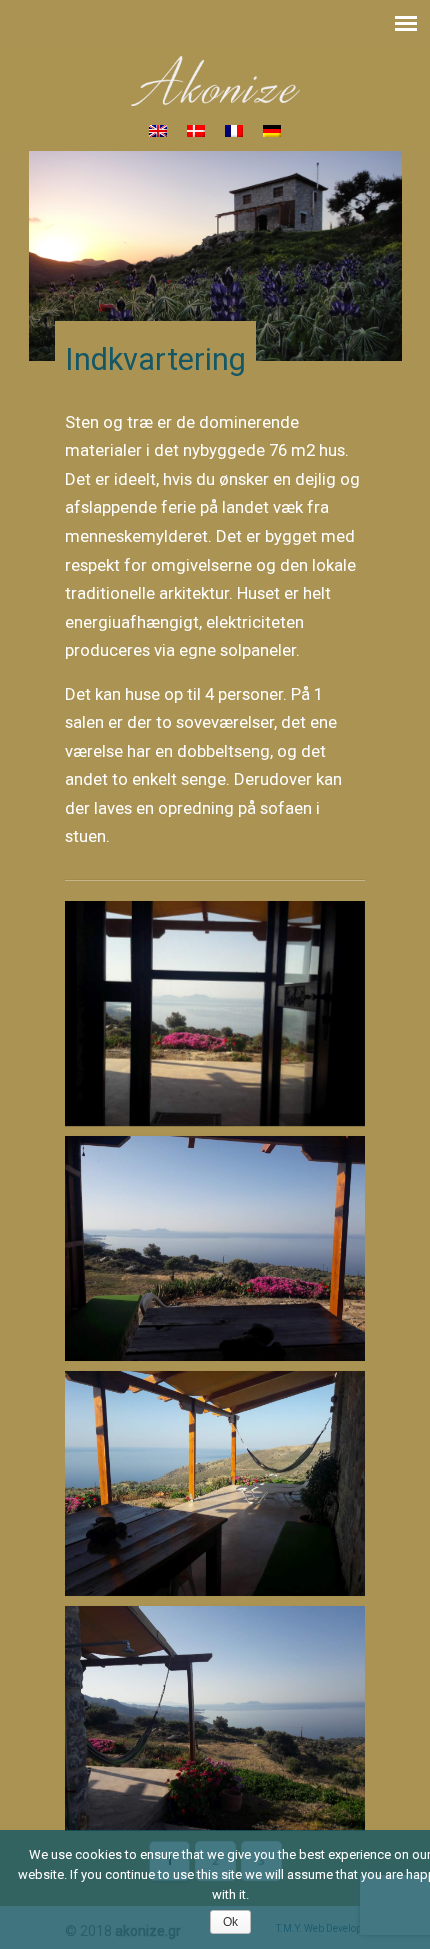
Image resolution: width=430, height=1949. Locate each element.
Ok (230, 1922)
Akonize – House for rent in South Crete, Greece (215, 81)
